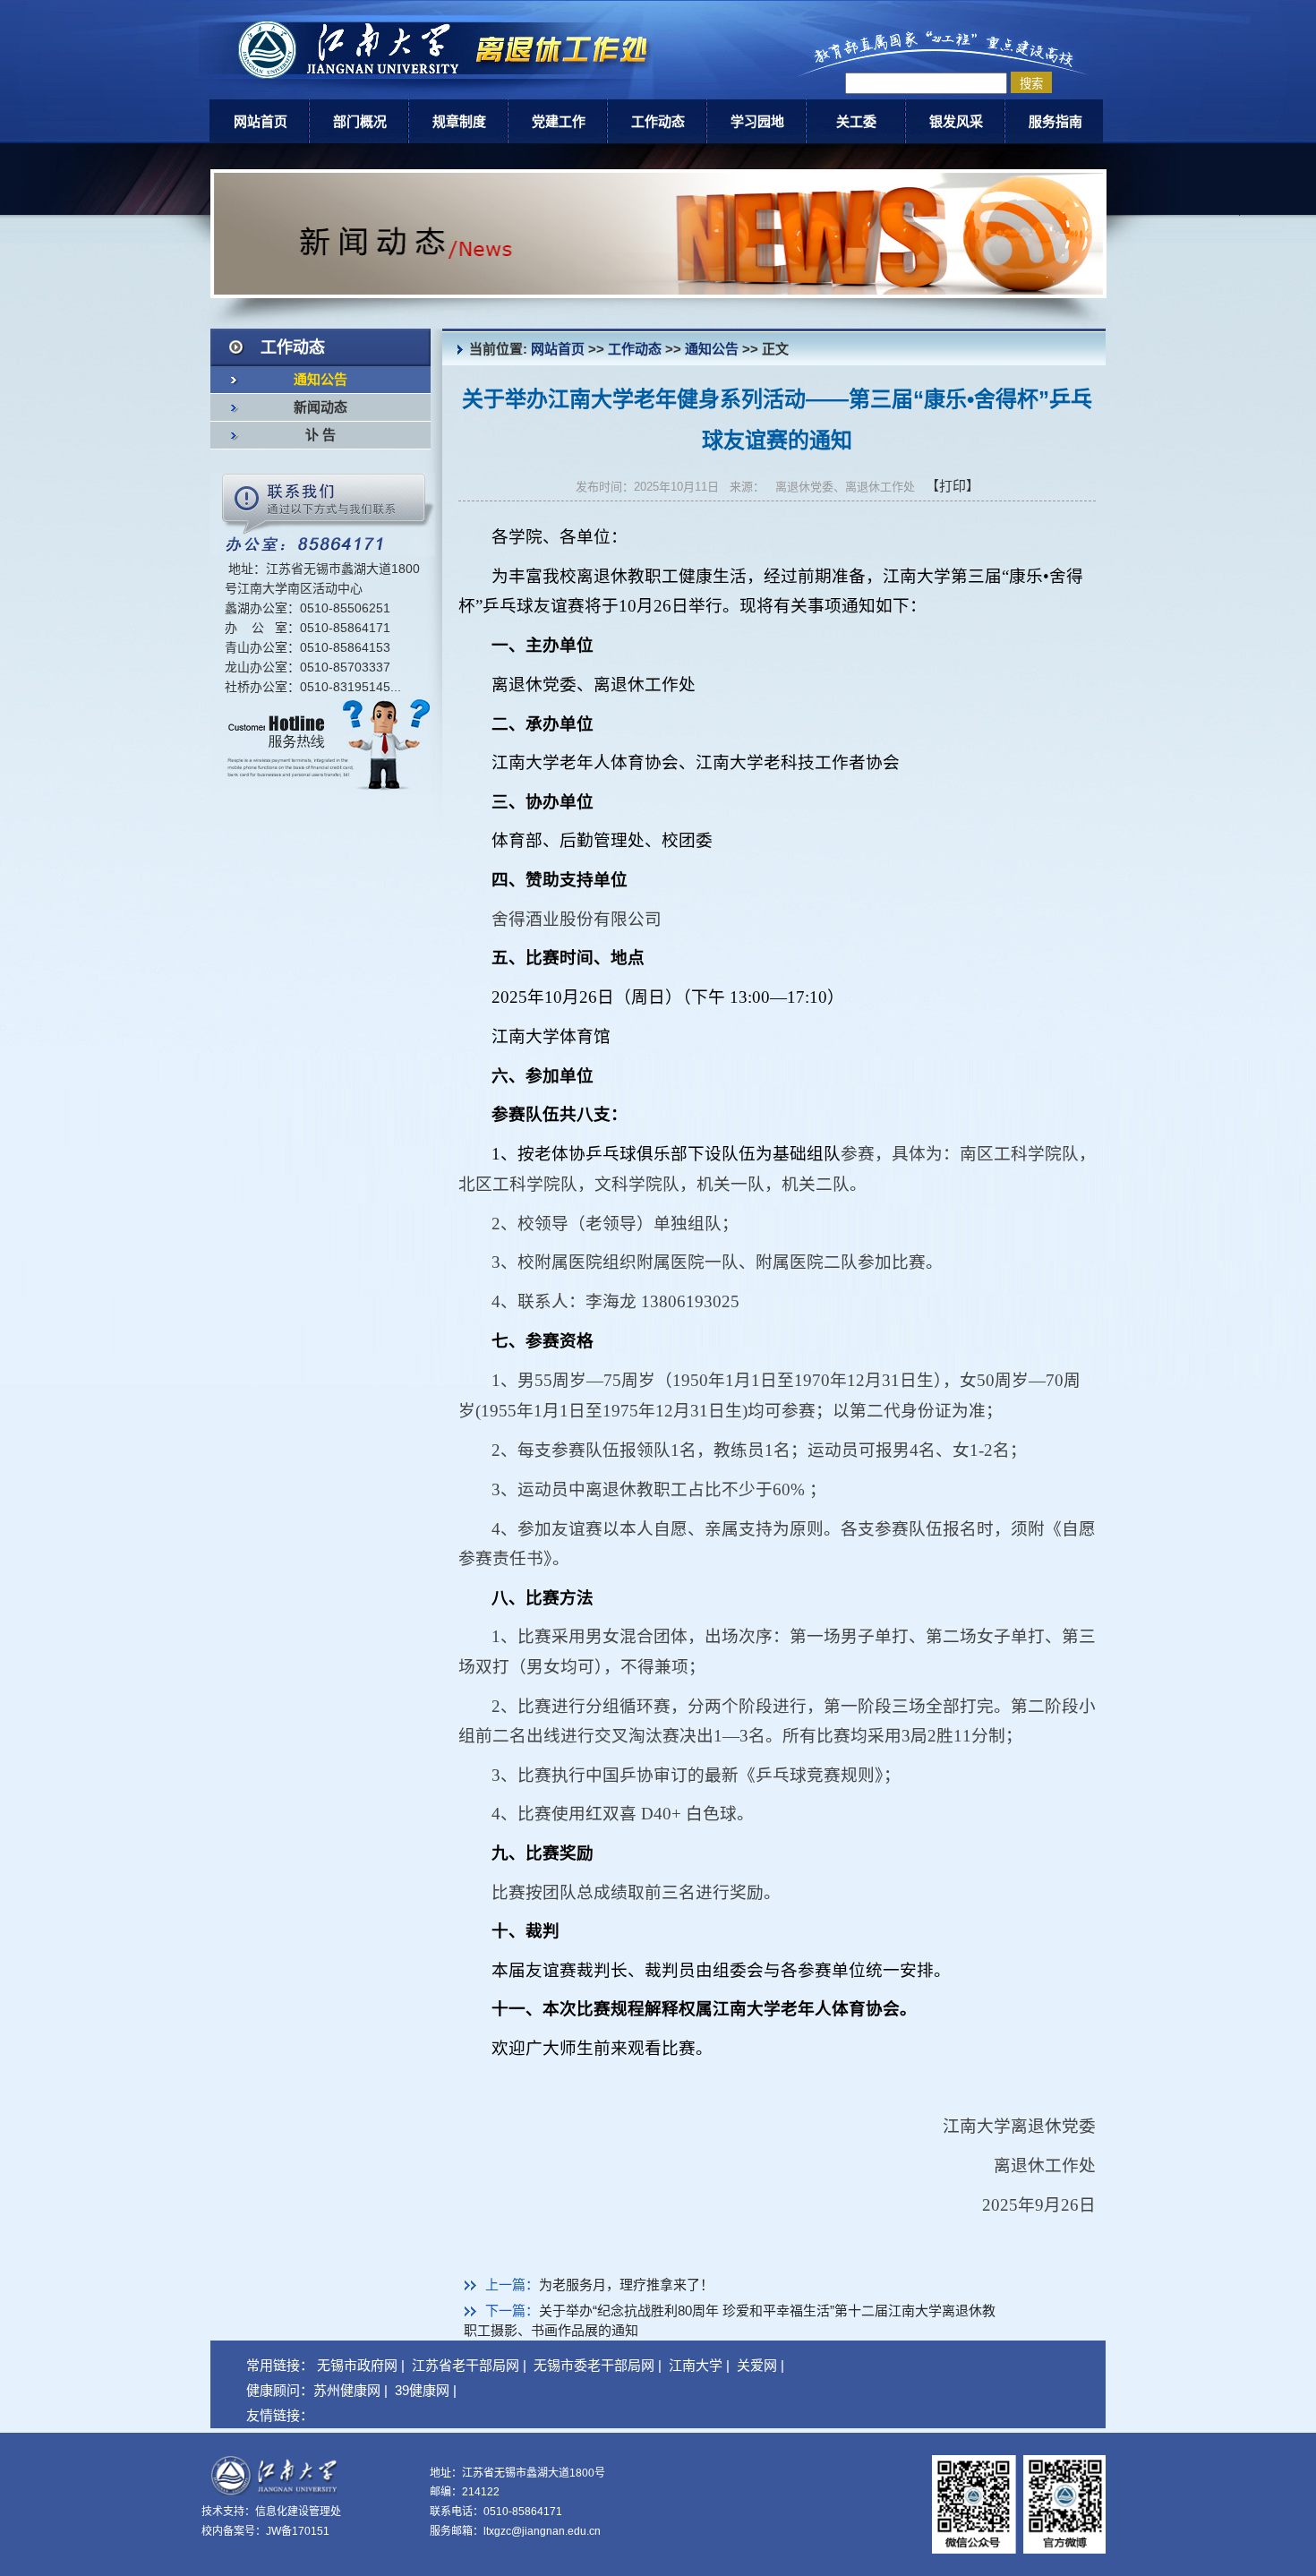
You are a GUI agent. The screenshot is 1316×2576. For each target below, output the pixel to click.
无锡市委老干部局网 (594, 2365)
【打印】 (953, 486)
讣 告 (320, 435)
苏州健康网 (347, 2390)
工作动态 (658, 122)
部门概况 (360, 122)
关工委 (856, 122)
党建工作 (559, 122)
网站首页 (261, 122)
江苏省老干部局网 (466, 2365)
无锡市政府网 (357, 2365)
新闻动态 (320, 407)
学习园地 (757, 122)
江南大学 (696, 2365)
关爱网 (757, 2365)
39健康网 (422, 2390)
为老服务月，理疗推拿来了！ (626, 2285)
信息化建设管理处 (298, 2512)
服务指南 (1055, 122)
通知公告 (320, 380)
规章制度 (459, 122)
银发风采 (956, 122)
